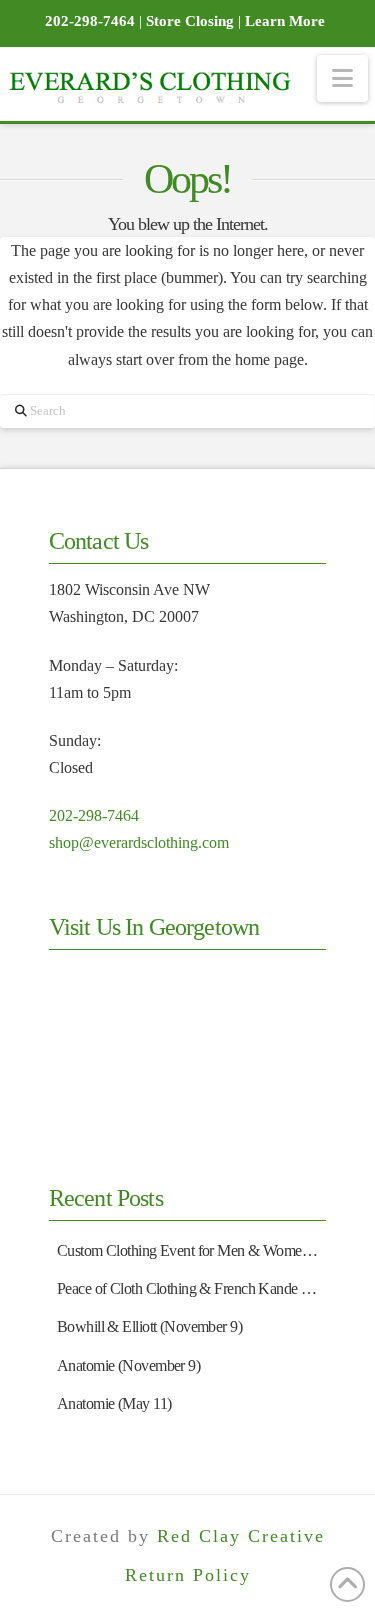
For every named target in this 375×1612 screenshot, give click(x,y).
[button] (342, 78)
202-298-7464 (94, 815)
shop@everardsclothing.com (139, 842)
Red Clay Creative (241, 1536)
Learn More (285, 21)
